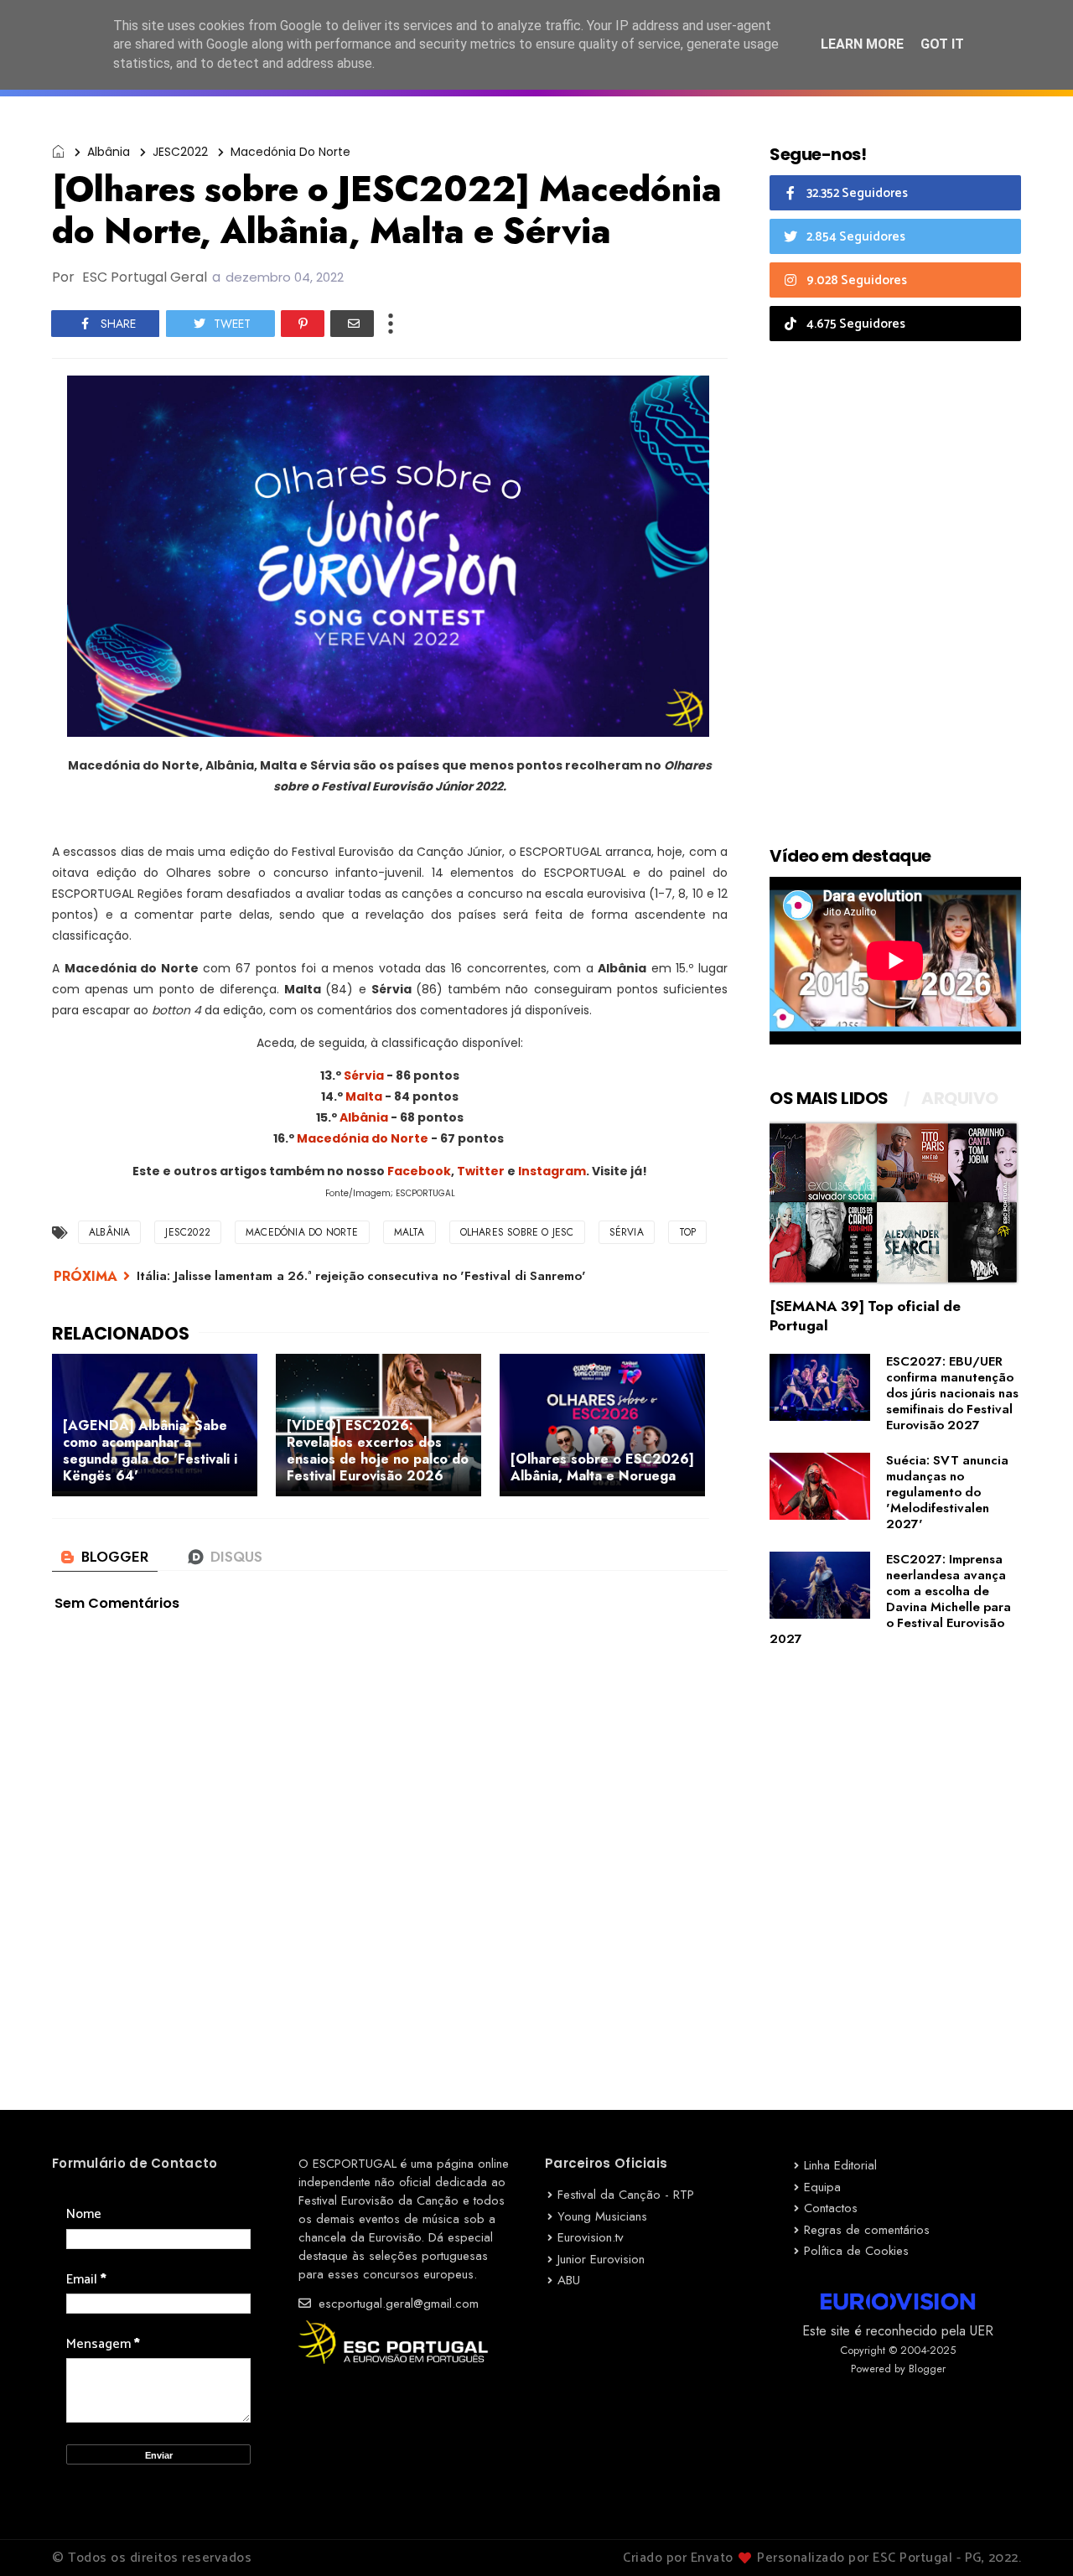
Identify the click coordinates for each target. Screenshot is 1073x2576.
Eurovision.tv (591, 2237)
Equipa (822, 2187)
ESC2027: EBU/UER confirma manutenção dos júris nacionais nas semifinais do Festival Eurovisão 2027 (952, 1393)
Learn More (862, 44)
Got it (942, 44)
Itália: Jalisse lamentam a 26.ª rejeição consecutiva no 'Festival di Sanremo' (361, 1276)
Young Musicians (602, 2216)
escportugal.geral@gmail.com (397, 2304)
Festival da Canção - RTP (626, 2195)
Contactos (831, 2208)
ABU (569, 2280)
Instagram (552, 1171)
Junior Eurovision (601, 2259)
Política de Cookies (856, 2251)
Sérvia (364, 1075)
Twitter (481, 1171)
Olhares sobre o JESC (517, 1232)
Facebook (419, 1171)
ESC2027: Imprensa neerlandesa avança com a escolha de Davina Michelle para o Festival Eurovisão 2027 (890, 1599)
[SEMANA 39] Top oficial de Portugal (865, 1316)
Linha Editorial (840, 2165)
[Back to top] (1032, 2536)
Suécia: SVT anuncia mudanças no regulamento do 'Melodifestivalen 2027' (947, 1492)
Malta (364, 1096)
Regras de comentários (867, 2230)
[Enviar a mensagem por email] (352, 324)
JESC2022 (180, 152)
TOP (688, 1232)
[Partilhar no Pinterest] (303, 324)
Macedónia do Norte (290, 152)
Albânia (109, 152)
